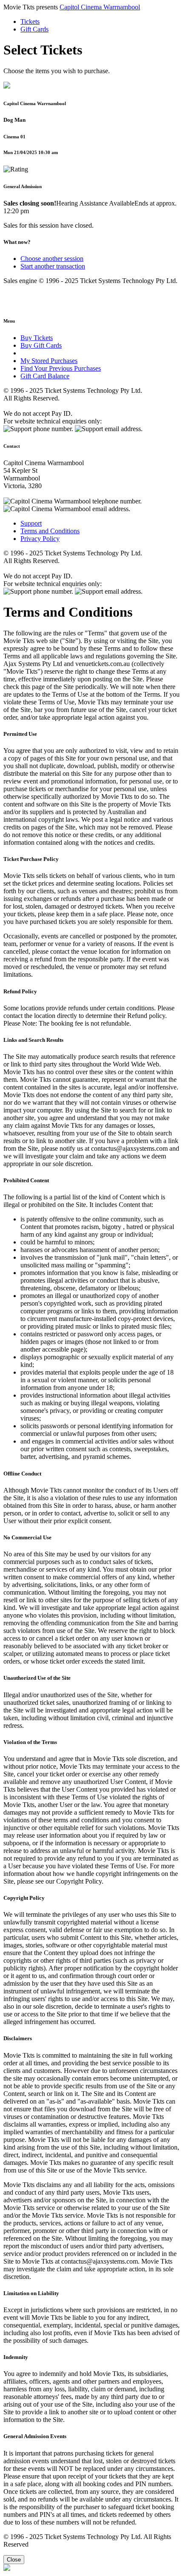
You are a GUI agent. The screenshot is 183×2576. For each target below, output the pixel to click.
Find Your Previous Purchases (61, 368)
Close (14, 2560)
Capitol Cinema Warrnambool (100, 7)
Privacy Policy (40, 539)
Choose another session (52, 259)
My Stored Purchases (49, 361)
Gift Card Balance (45, 376)
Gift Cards (34, 29)
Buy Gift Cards (41, 345)
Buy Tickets (37, 338)
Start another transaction (53, 266)
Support (31, 523)
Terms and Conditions (50, 531)
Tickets (30, 21)
